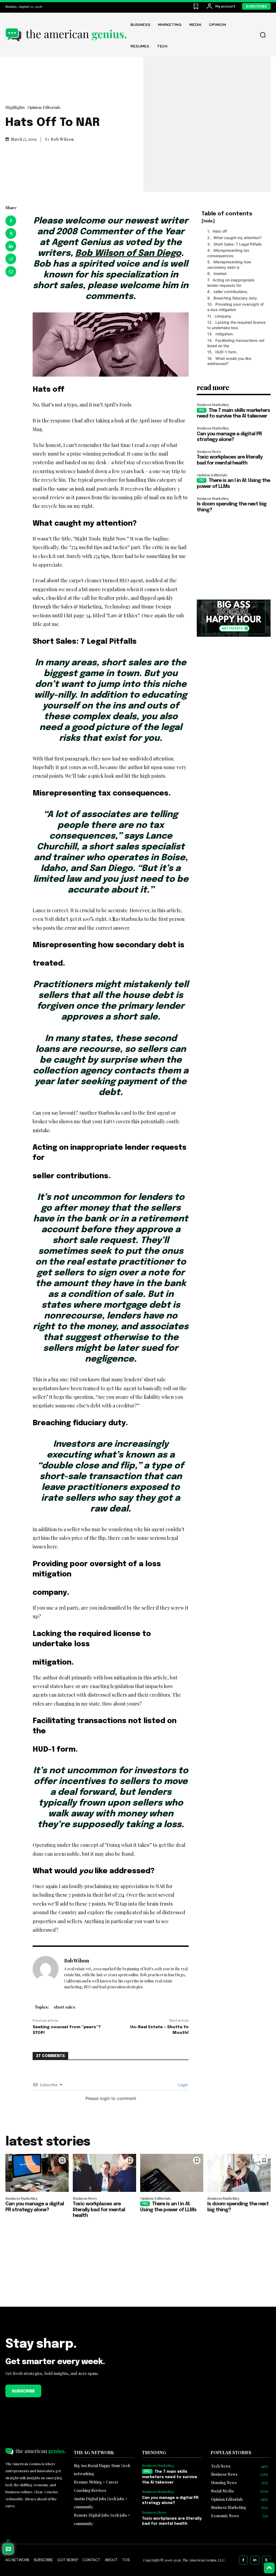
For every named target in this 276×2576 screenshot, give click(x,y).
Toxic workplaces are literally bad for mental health (99, 2210)
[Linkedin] (11, 246)
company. (223, 316)
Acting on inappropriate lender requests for (231, 283)
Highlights (15, 107)
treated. (220, 273)
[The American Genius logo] (66, 35)
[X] (11, 233)
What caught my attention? (237, 238)
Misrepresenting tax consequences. (228, 253)
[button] (263, 35)
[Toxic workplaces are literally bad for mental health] (104, 2173)
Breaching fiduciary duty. (236, 298)
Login (182, 2085)
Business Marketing (213, 404)
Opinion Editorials (44, 107)
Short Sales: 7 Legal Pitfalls (238, 244)
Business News (209, 451)
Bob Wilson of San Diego (128, 254)
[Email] (11, 271)
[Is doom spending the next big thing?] (239, 2173)
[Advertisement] (234, 556)
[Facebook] (11, 221)
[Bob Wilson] (46, 1974)
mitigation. (225, 334)
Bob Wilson (62, 139)
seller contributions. (231, 292)
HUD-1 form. (226, 352)
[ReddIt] (11, 259)
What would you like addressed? (229, 361)
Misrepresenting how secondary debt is (229, 265)
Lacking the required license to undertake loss (236, 325)
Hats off (220, 231)
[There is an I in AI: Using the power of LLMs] (172, 2173)
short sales (65, 2007)
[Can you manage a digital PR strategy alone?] (37, 2173)
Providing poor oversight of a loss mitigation (235, 307)
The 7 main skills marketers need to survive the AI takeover (170, 2477)
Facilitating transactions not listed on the (236, 343)
